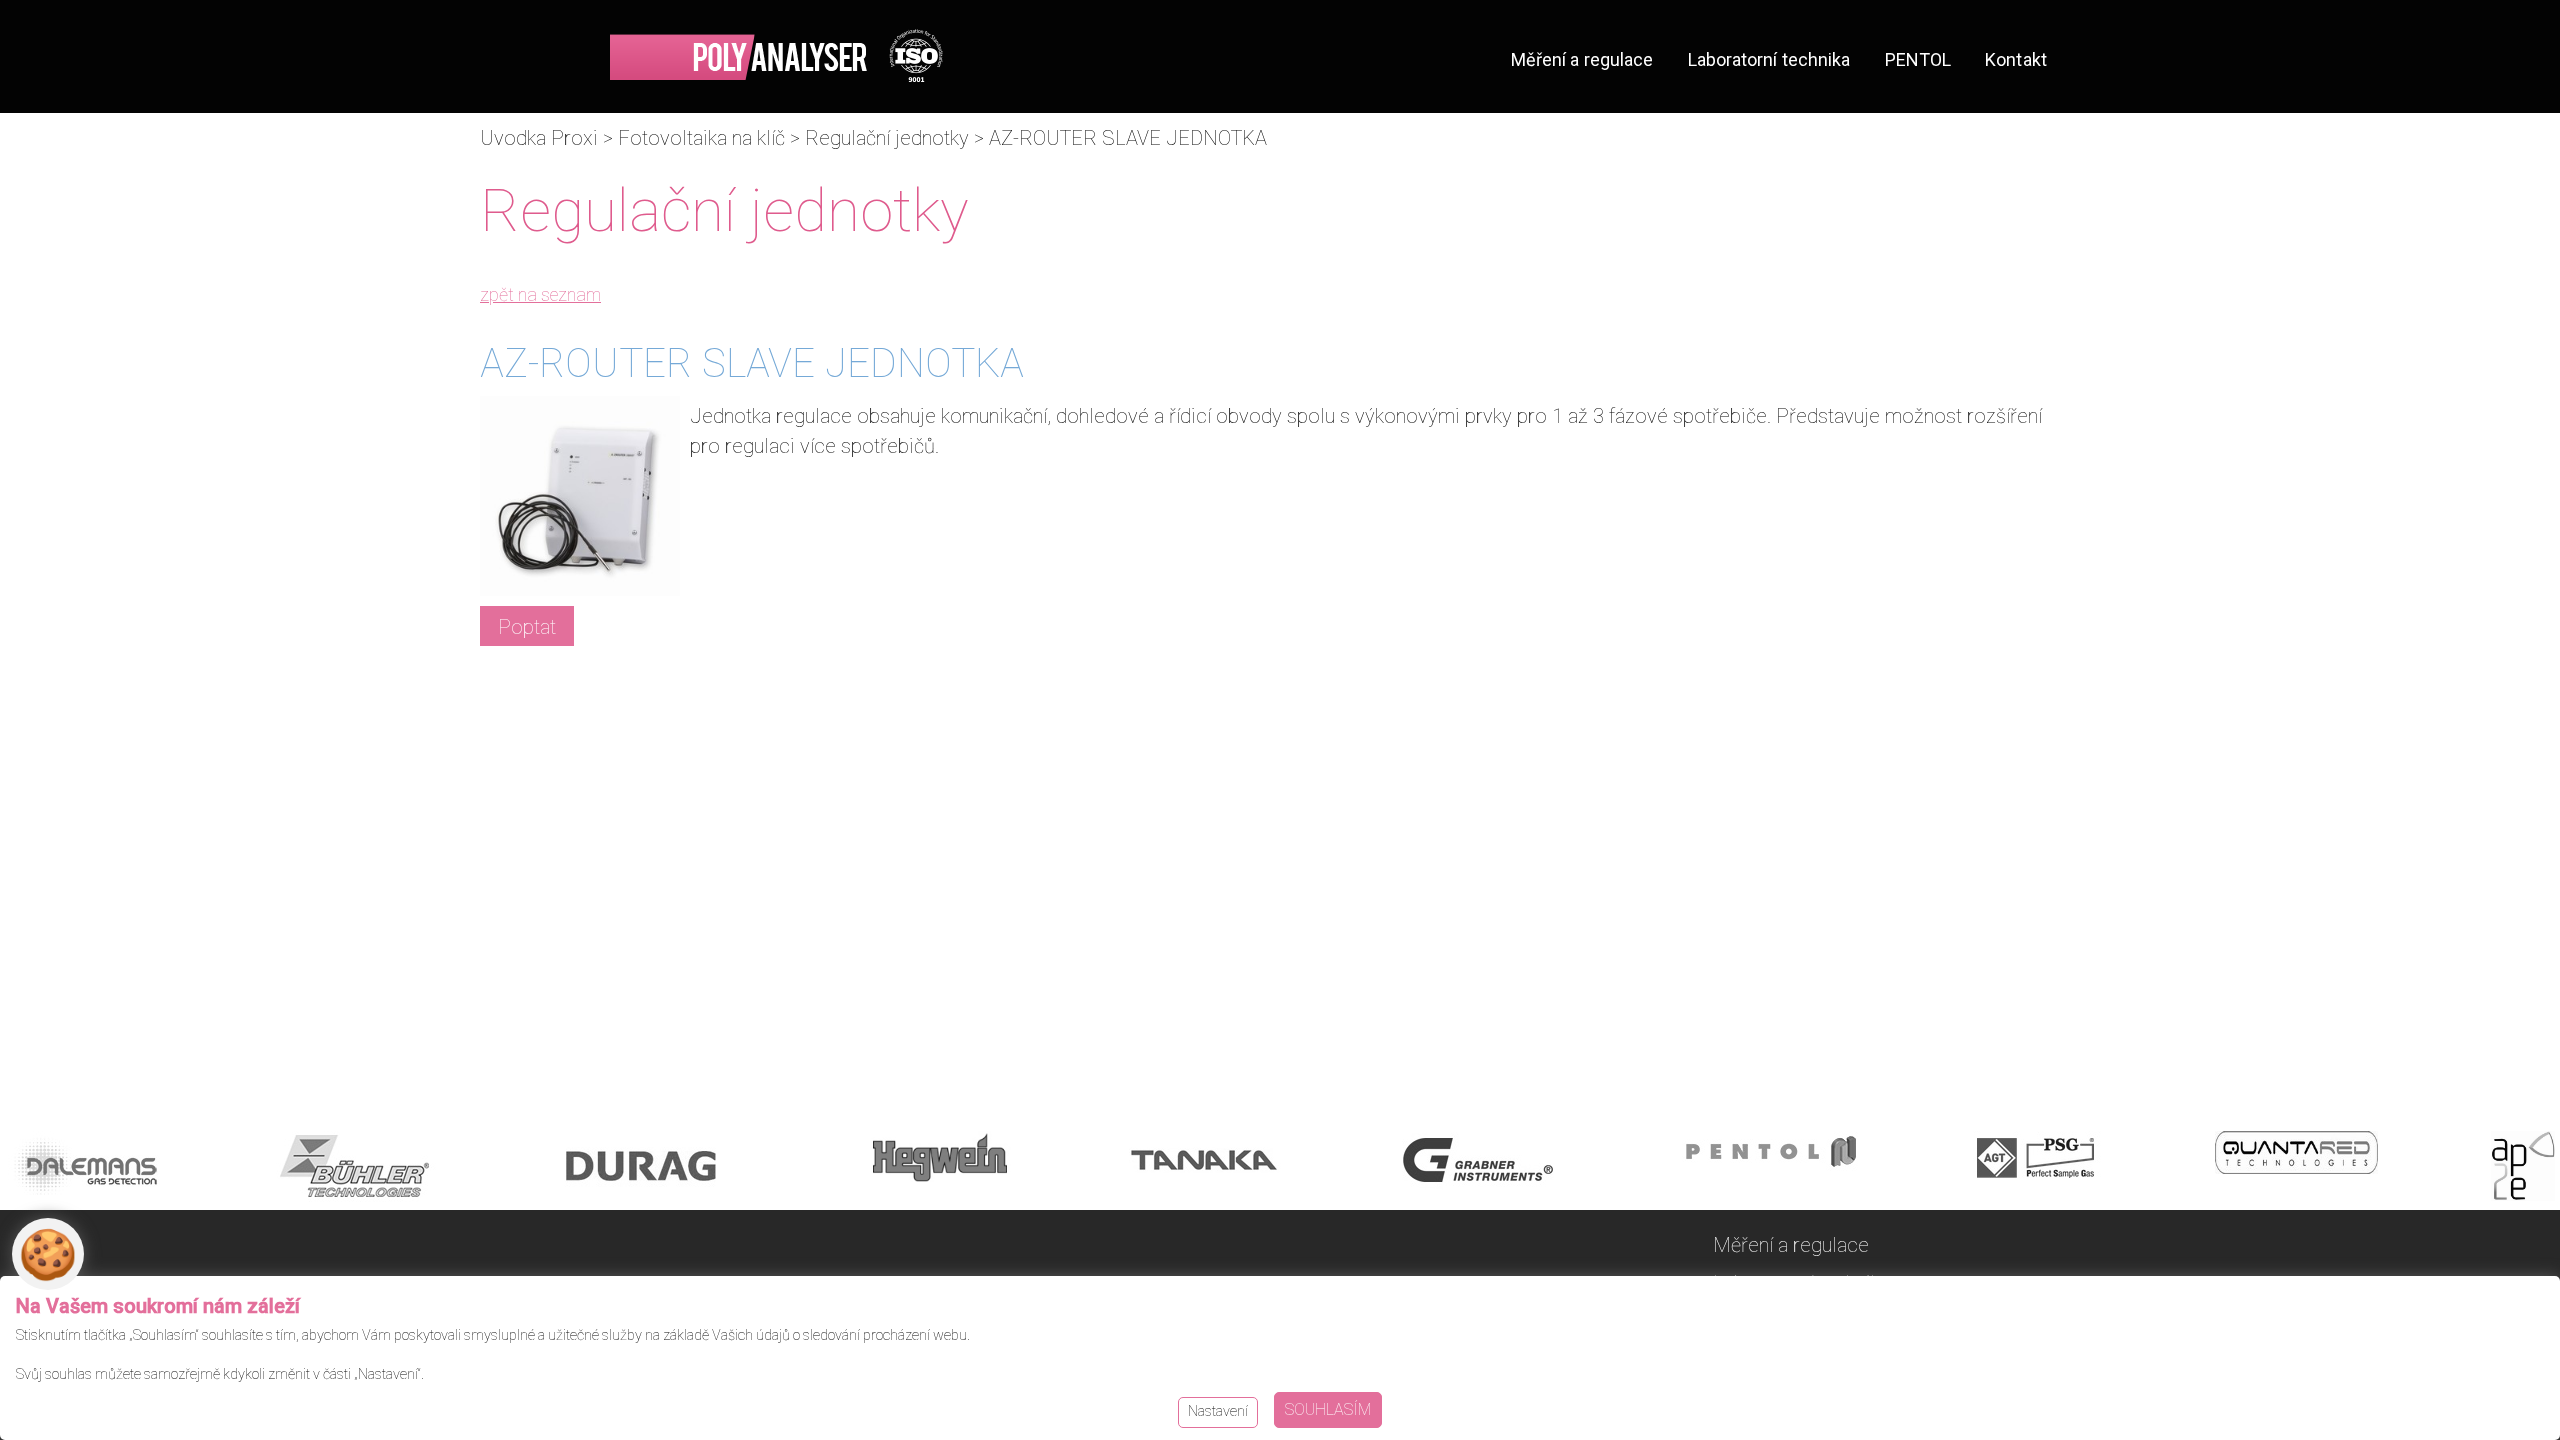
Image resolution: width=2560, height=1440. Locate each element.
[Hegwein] (940, 1170)
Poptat (527, 627)
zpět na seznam (540, 294)
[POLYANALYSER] (776, 55)
